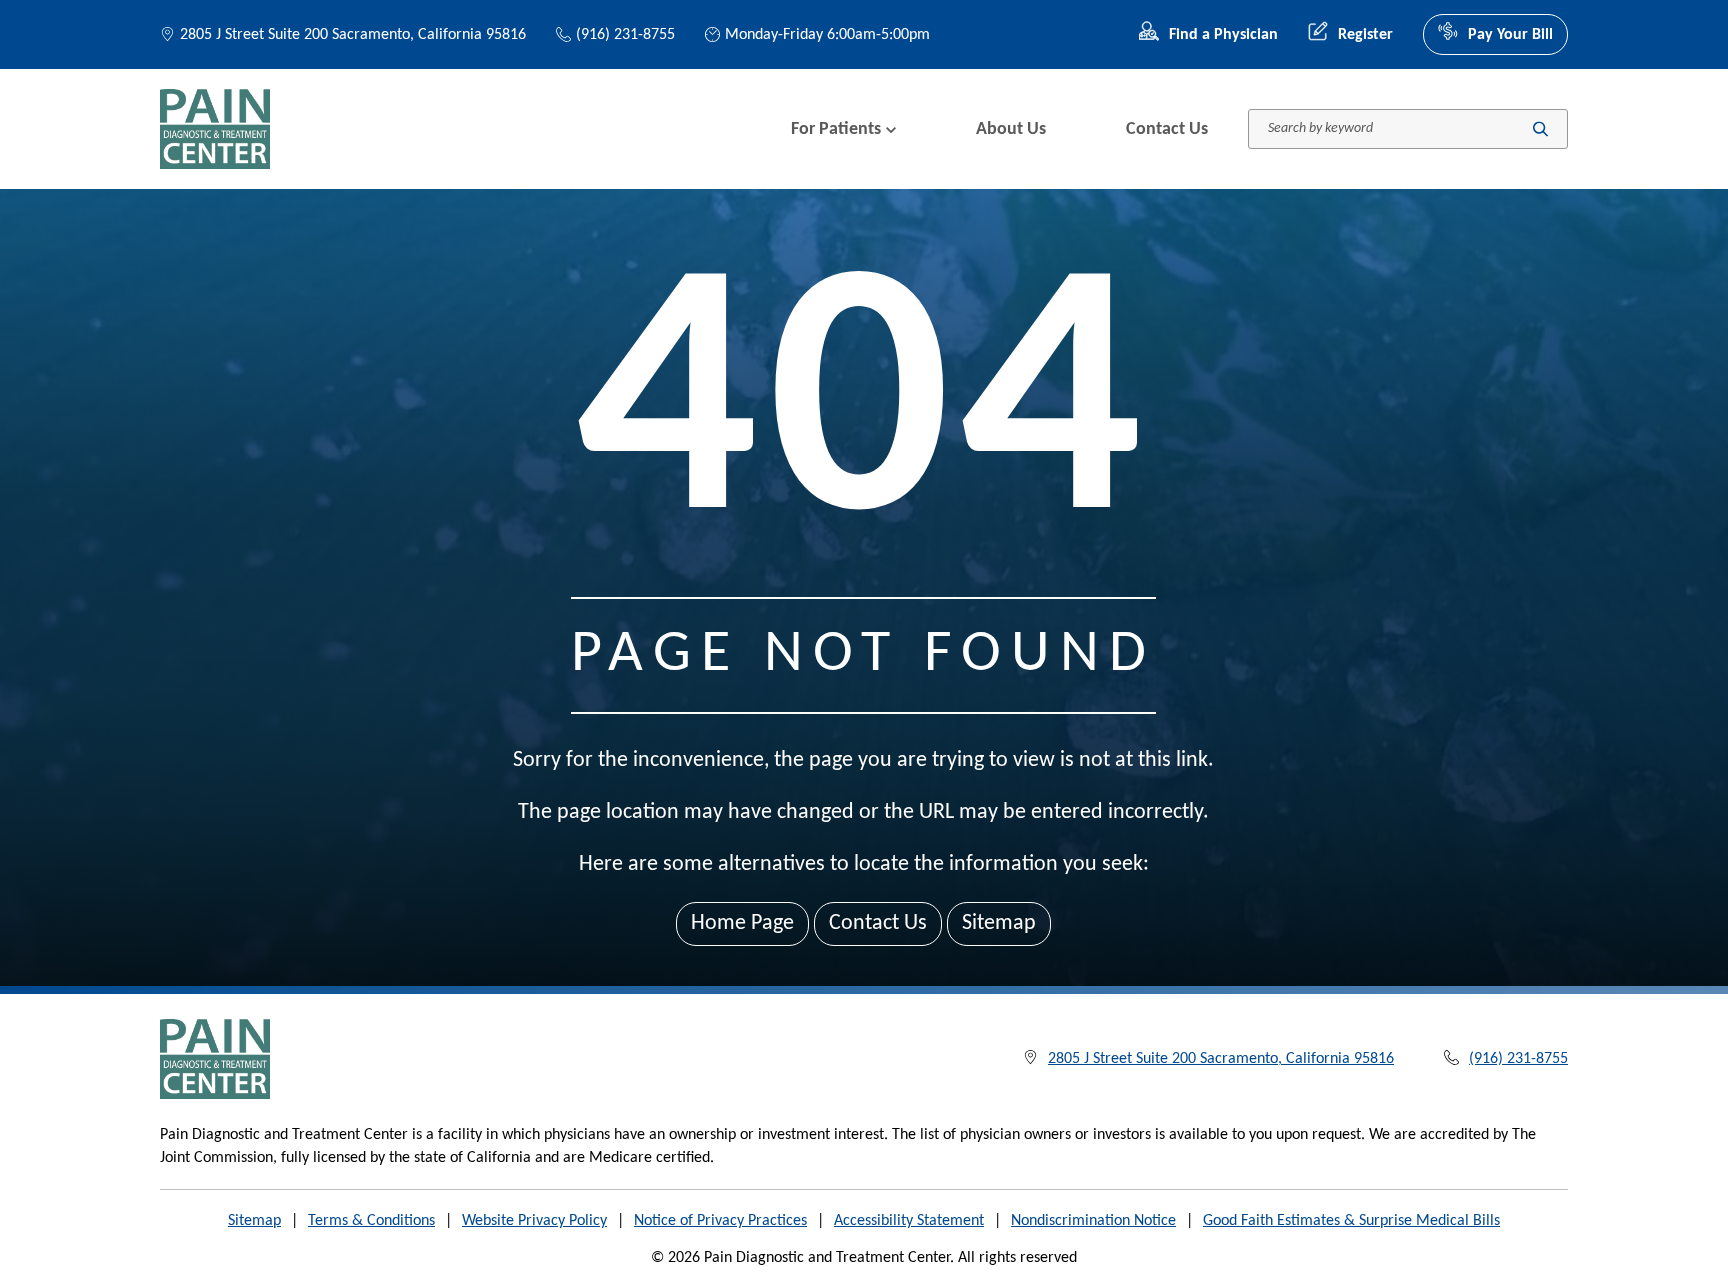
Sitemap (999, 923)
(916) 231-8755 (625, 35)
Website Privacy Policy (534, 1221)
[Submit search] (1540, 129)
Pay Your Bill (1510, 35)
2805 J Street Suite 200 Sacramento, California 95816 (353, 35)
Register (1365, 35)
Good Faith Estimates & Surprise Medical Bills (1351, 1221)
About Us (1011, 129)
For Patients (836, 129)
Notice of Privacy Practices (720, 1221)
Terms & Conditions (371, 1221)
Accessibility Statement (909, 1221)
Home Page (742, 923)
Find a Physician (1223, 35)
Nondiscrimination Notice (1093, 1221)
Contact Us (1167, 129)
